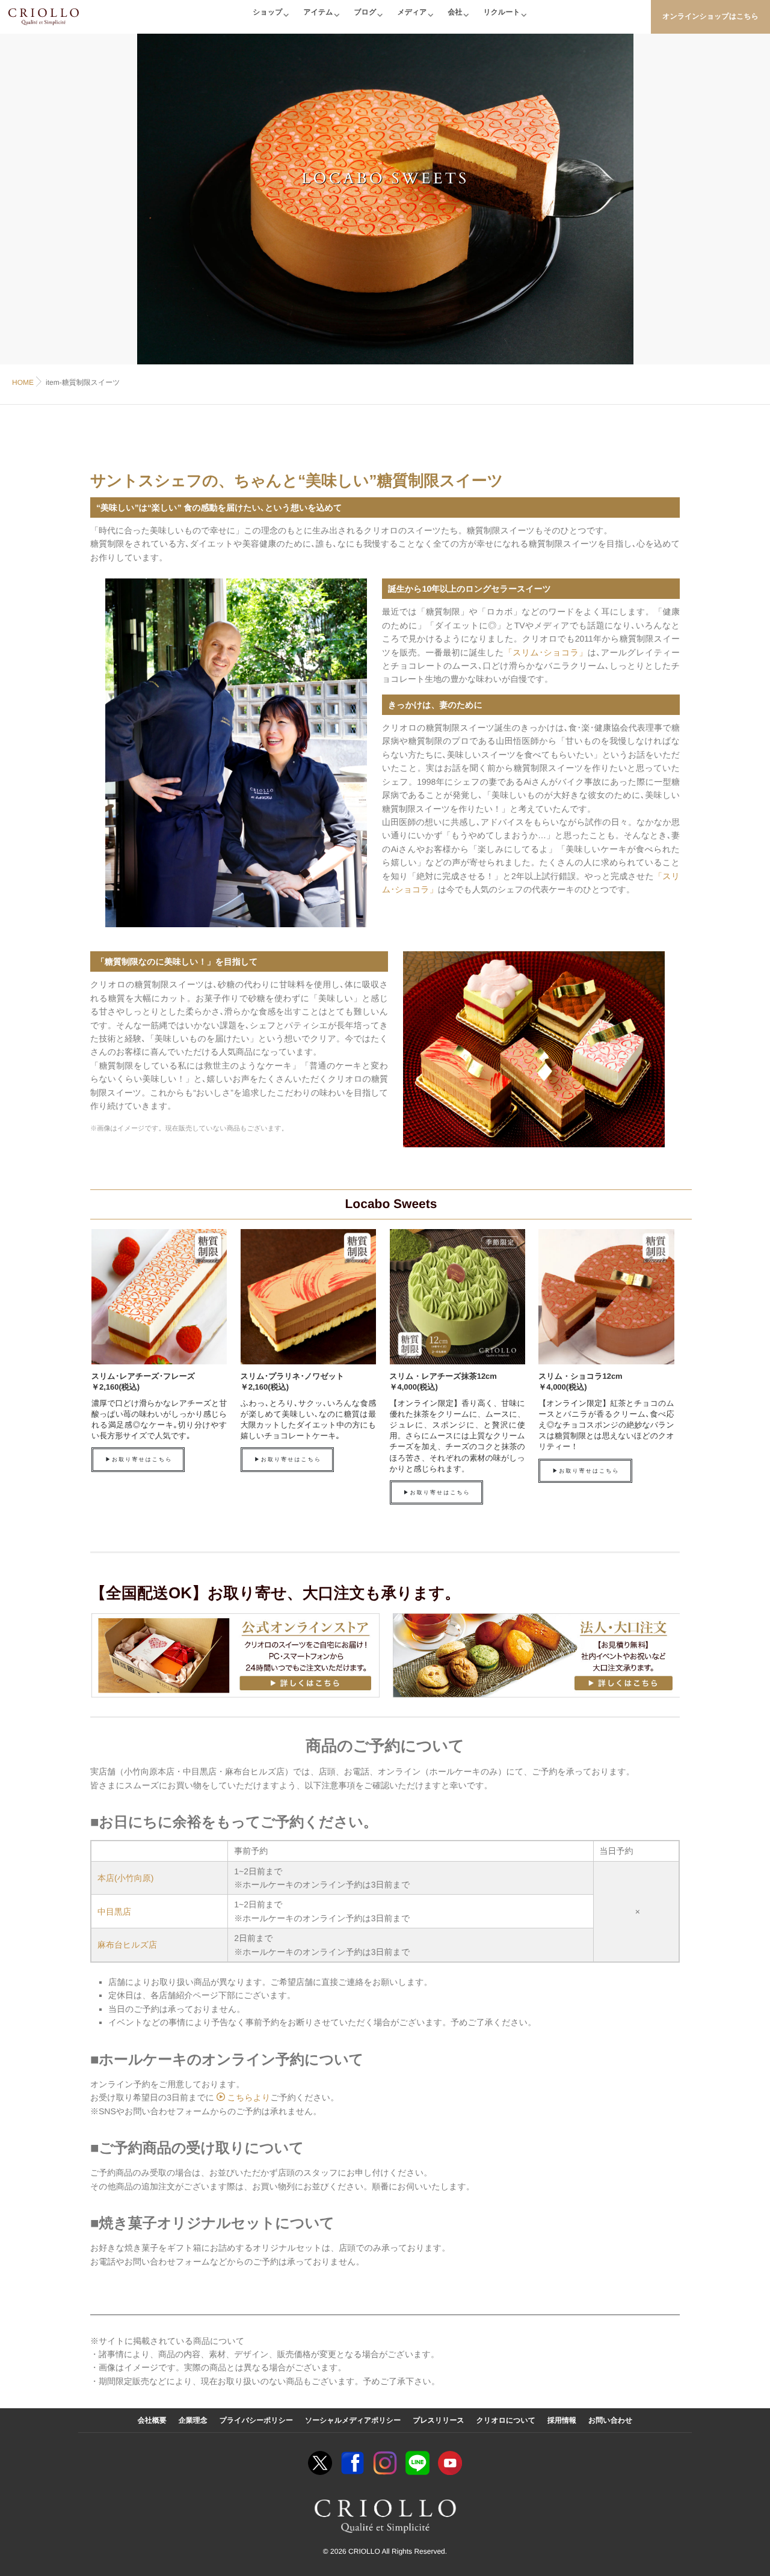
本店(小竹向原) (125, 1878)
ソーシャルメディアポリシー (353, 2420)
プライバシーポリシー (256, 2420)
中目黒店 (114, 1912)
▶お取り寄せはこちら (139, 1459)
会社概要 (152, 2420)
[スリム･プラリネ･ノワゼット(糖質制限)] (307, 1297)
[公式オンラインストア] (234, 1655)
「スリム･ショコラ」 (546, 652)
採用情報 (562, 2420)
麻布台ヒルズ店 (127, 1945)
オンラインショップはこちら (710, 16)
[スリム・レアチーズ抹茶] (456, 1297)
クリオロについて (506, 2420)
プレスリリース (439, 2420)
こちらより (248, 2097)
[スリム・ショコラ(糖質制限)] (605, 1297)
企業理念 (193, 2420)
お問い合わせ (610, 2420)
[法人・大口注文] (536, 1655)
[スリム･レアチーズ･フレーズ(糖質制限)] (158, 1297)
